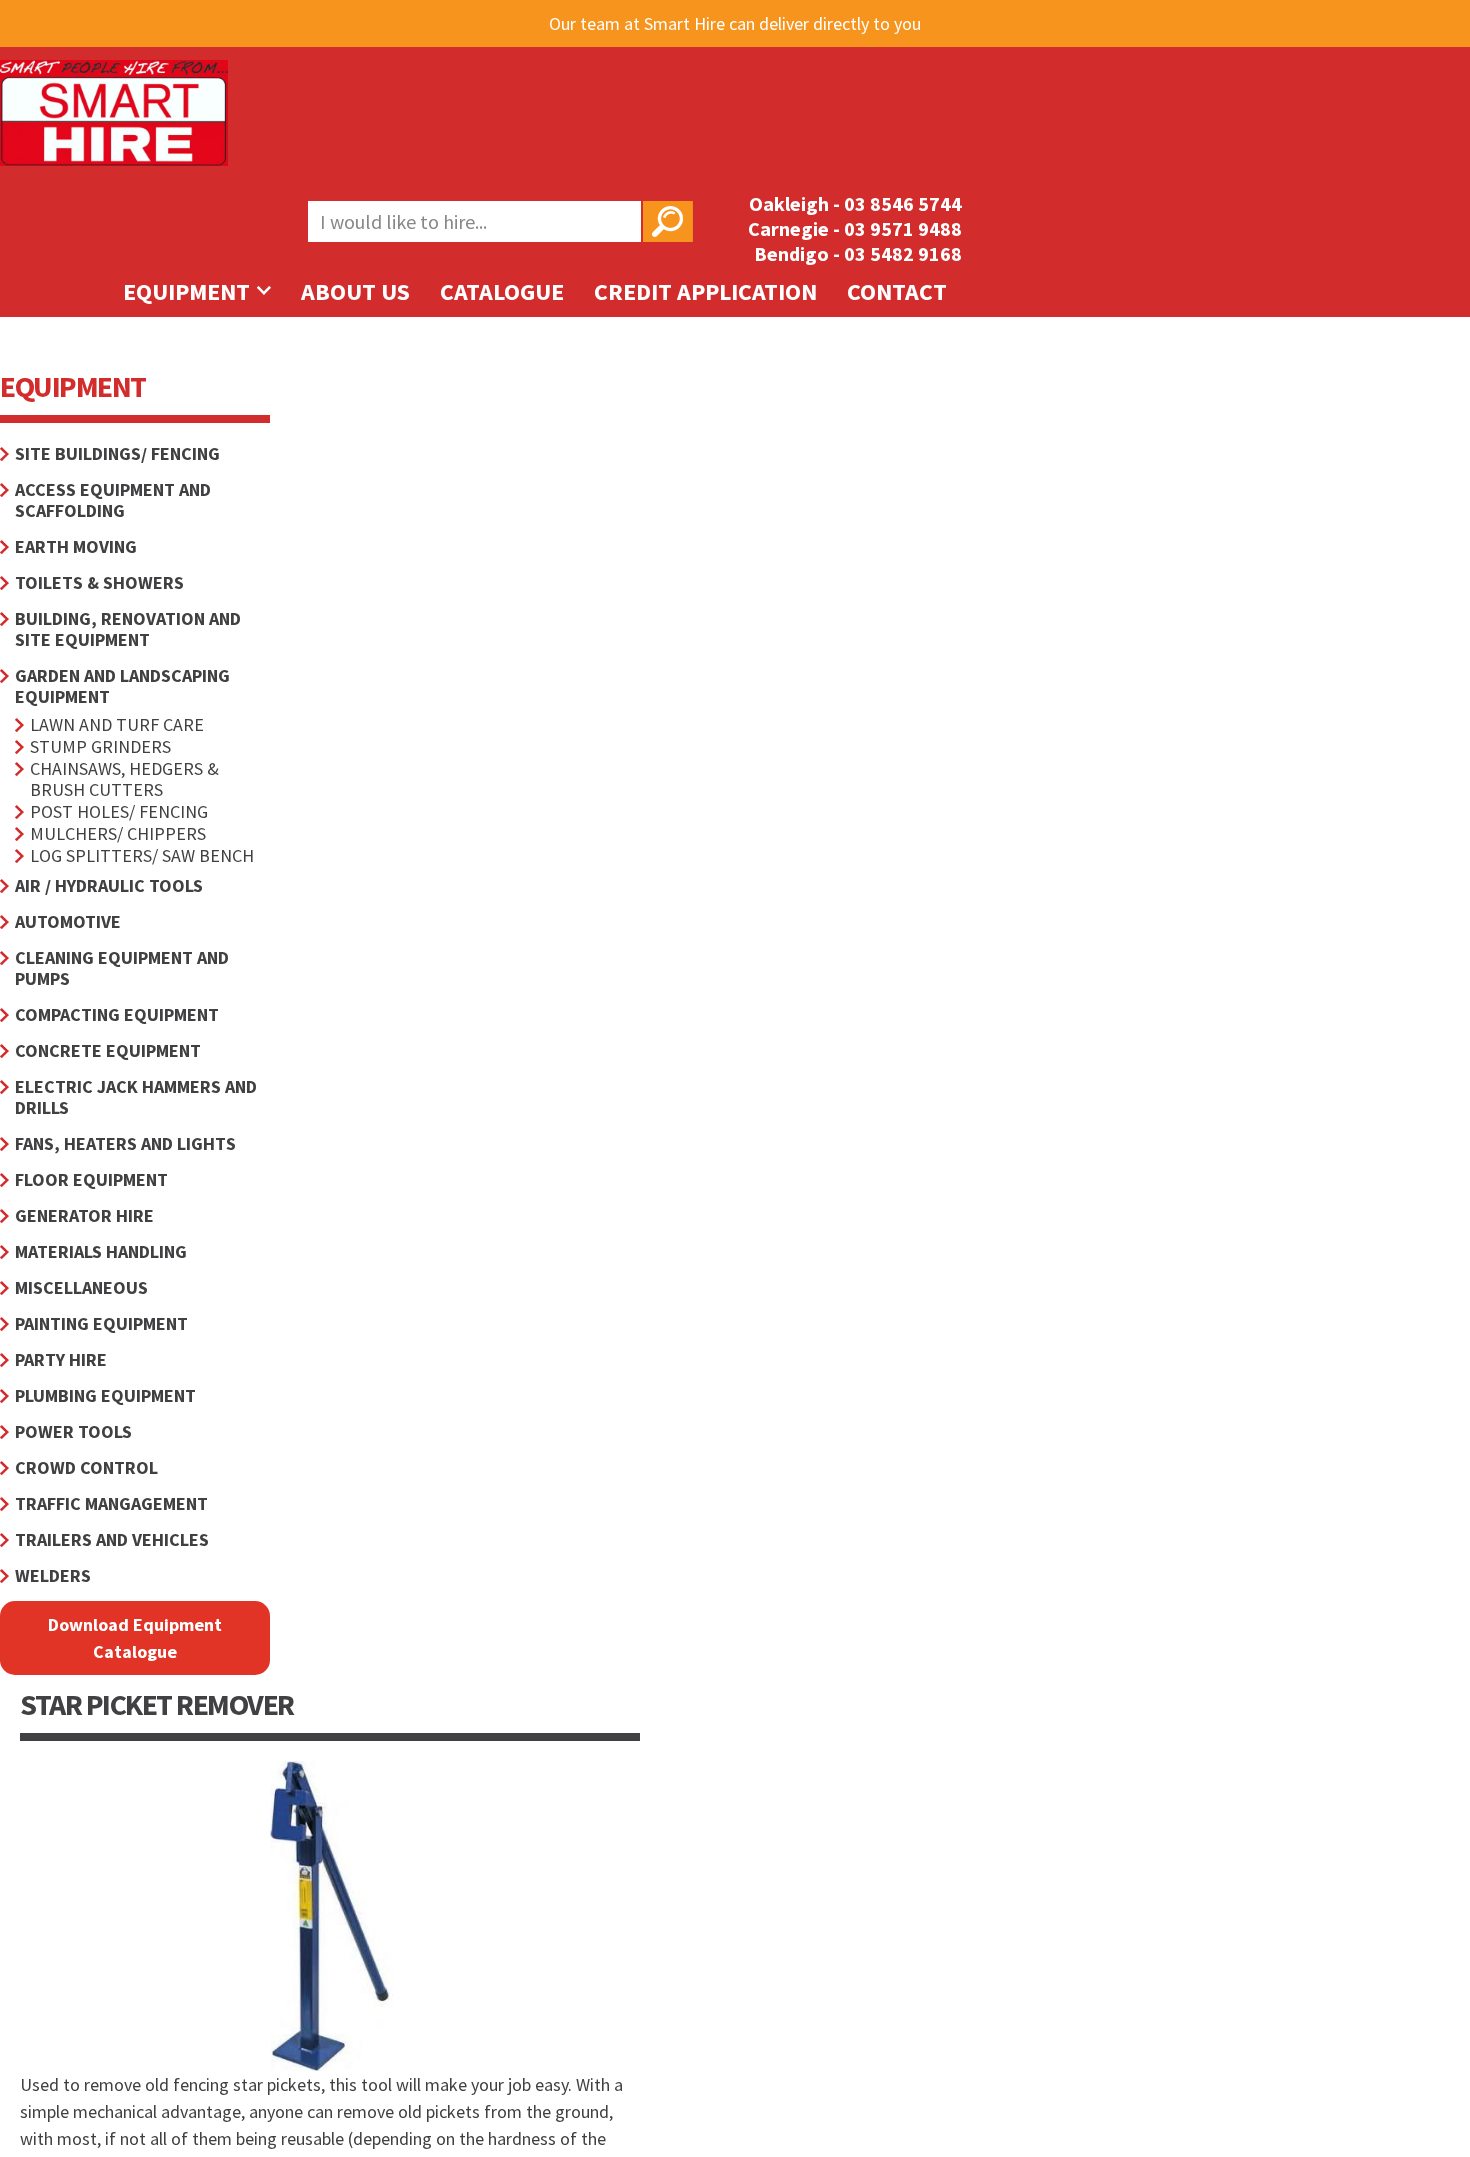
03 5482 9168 (903, 253)
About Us (355, 291)
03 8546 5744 (903, 203)
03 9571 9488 (903, 228)
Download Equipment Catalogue (135, 1638)
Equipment (189, 291)
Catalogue (502, 291)
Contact (897, 291)
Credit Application (705, 291)
